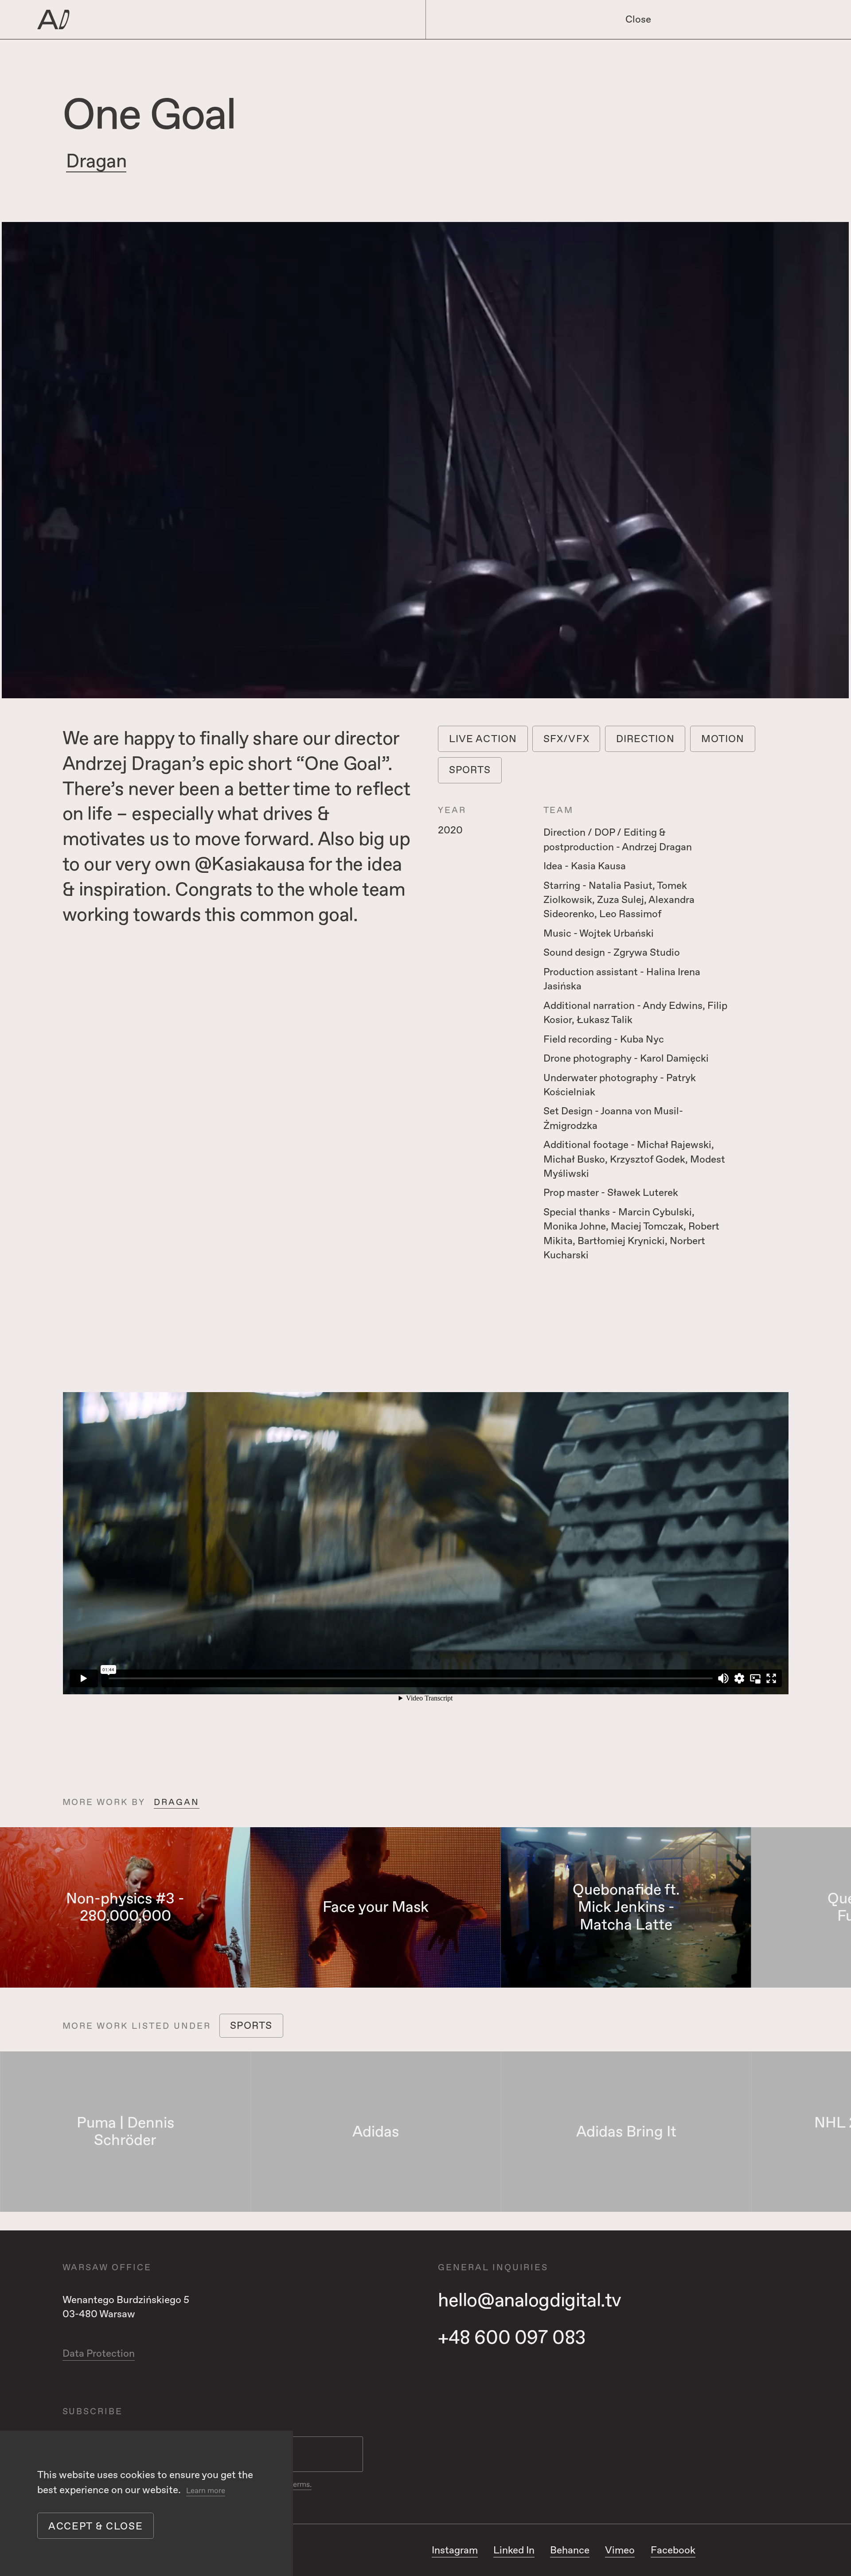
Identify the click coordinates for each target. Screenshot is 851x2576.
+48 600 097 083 (512, 2338)
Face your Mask (376, 1907)
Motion (723, 739)
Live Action (483, 739)
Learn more (206, 2491)
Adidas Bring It (626, 2132)
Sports (470, 770)
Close (638, 19)
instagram (455, 2550)
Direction (645, 739)
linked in (514, 2550)
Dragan (96, 161)
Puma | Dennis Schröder (125, 2132)
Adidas (376, 2132)
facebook (673, 2550)
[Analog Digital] (194, 20)
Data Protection (99, 2354)
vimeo (620, 2550)
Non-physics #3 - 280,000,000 (125, 1908)
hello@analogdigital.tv (530, 2301)
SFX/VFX (566, 739)
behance (570, 2550)
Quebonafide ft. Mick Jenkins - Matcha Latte (626, 1907)
